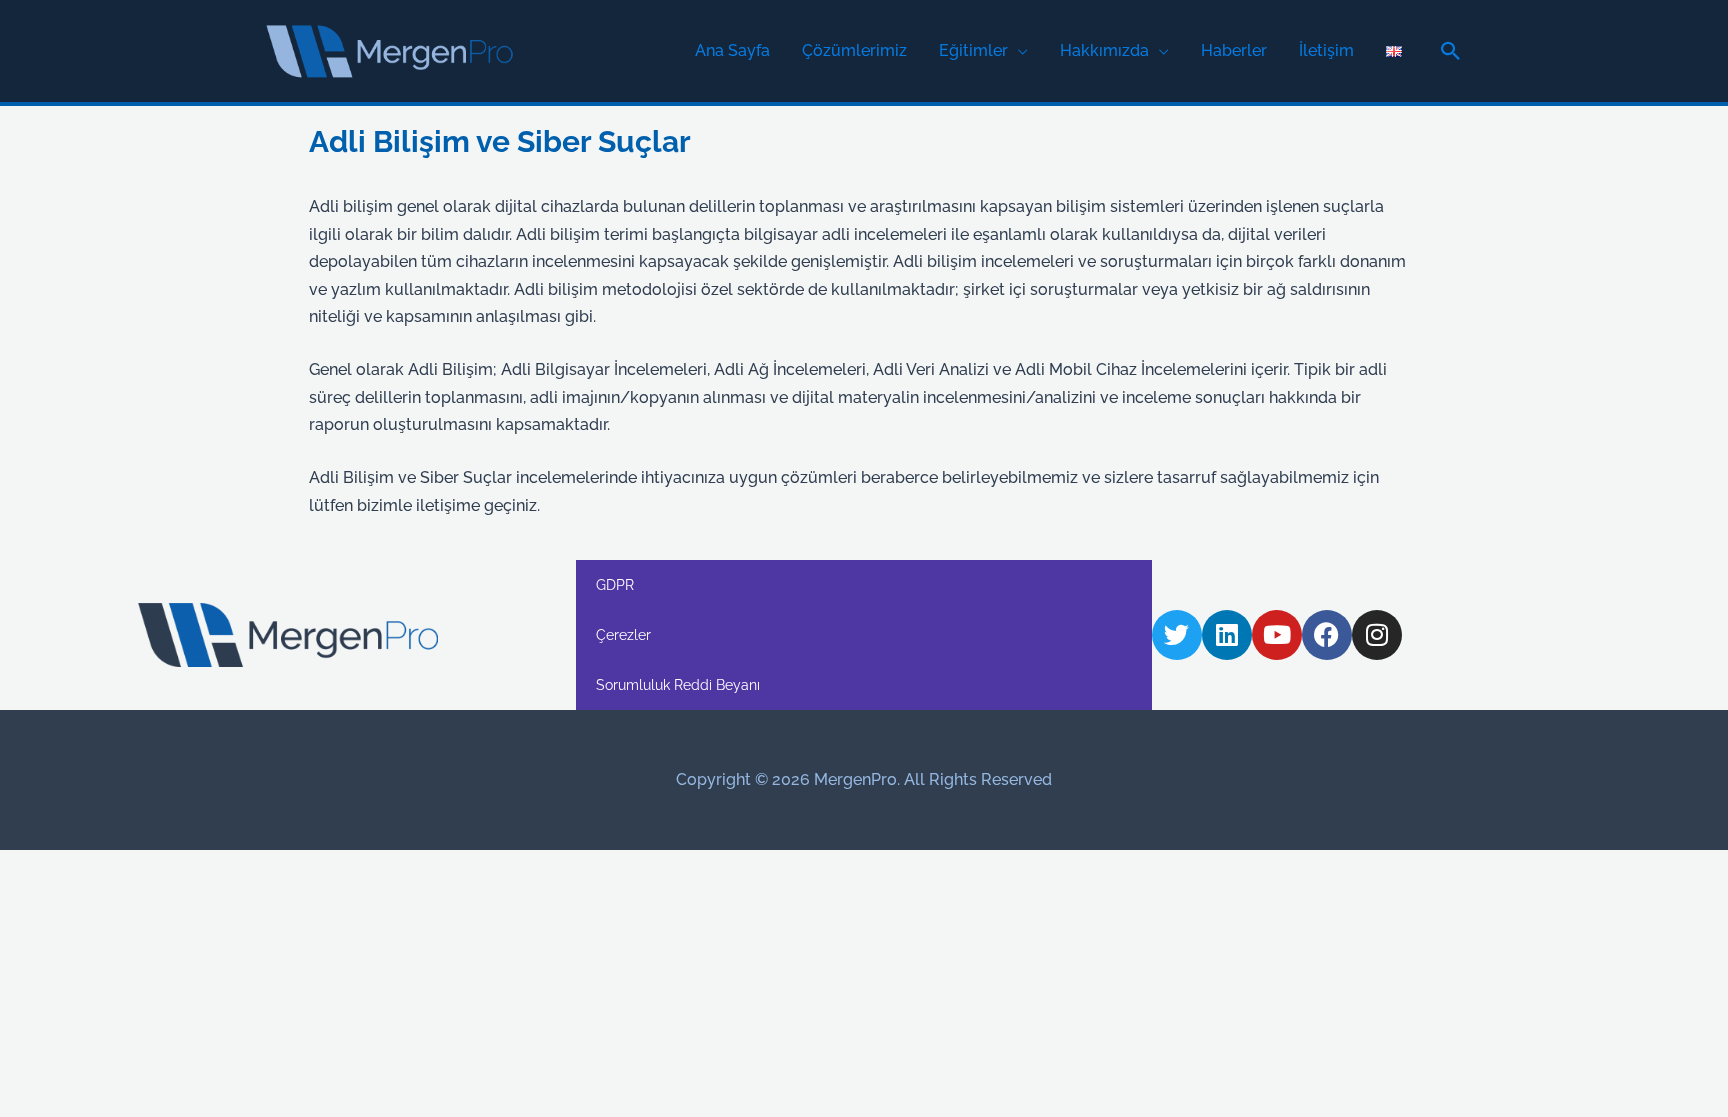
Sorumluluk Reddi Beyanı (678, 685)
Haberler (1234, 50)
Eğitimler (973, 50)
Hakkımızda (1104, 50)
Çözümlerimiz (854, 50)
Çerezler (623, 635)
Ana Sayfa (732, 50)
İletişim (1326, 50)
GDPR (615, 585)
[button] (1451, 51)
